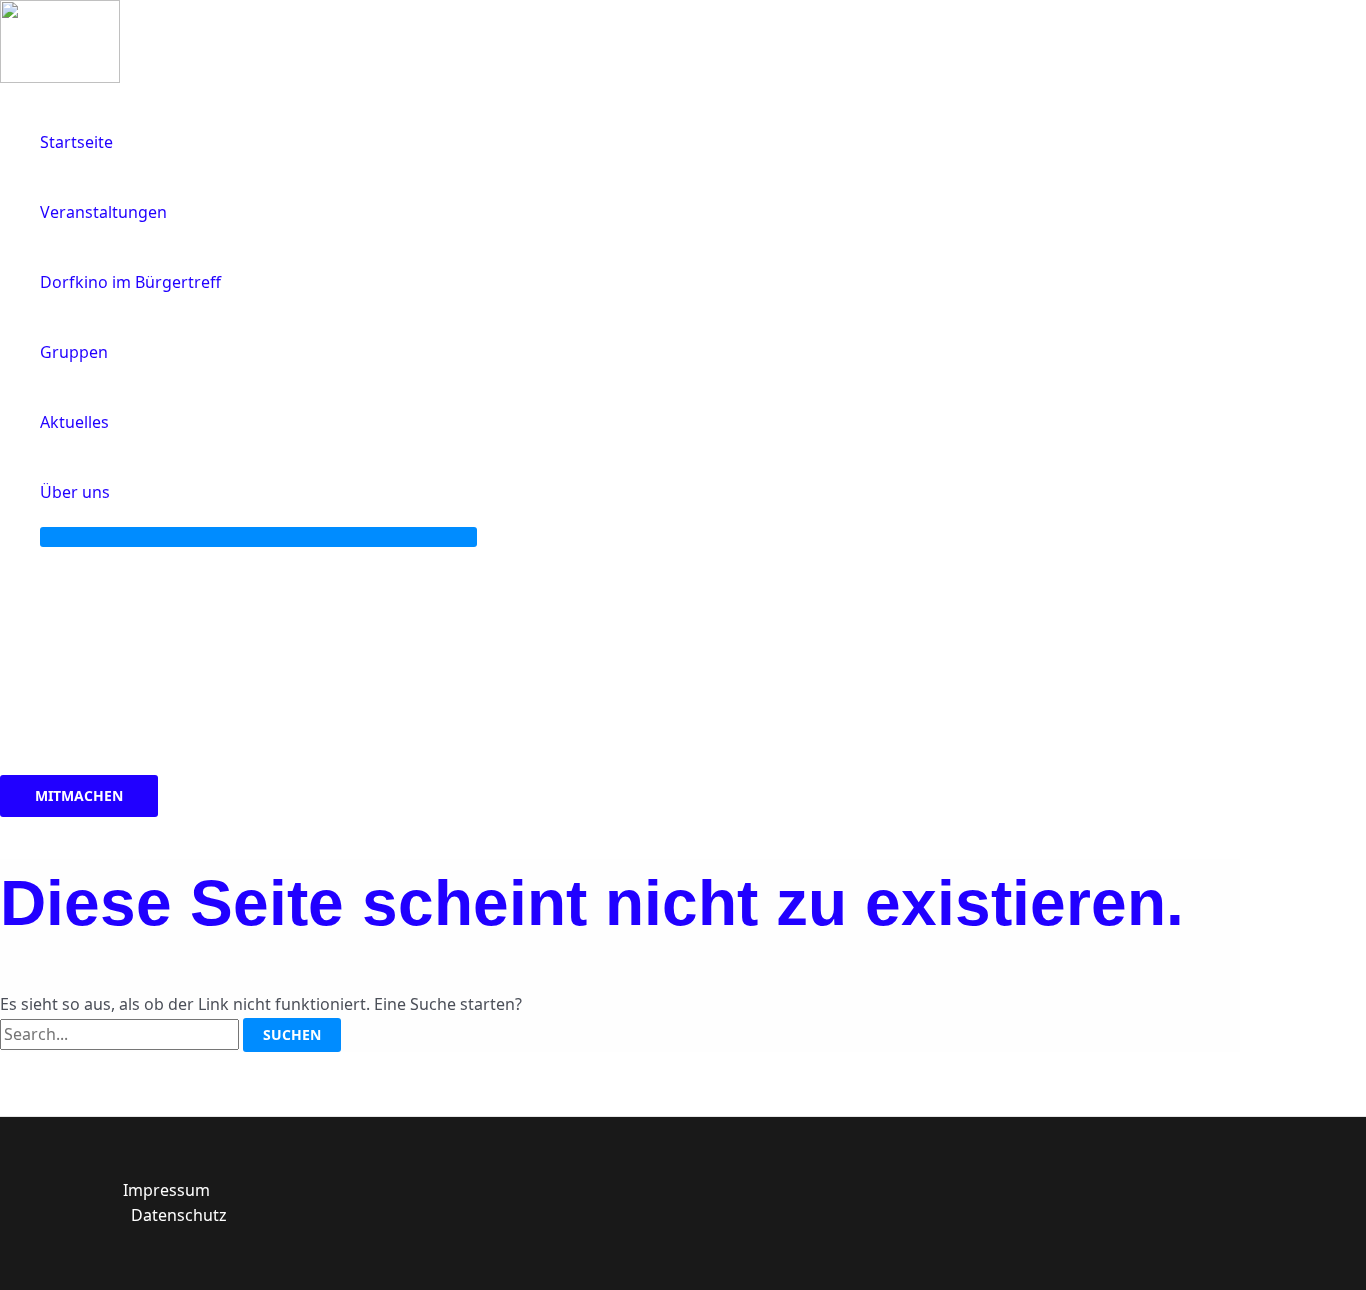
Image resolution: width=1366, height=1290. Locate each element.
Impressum (166, 1190)
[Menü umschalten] (258, 537)
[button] (119, 492)
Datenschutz (179, 1215)
